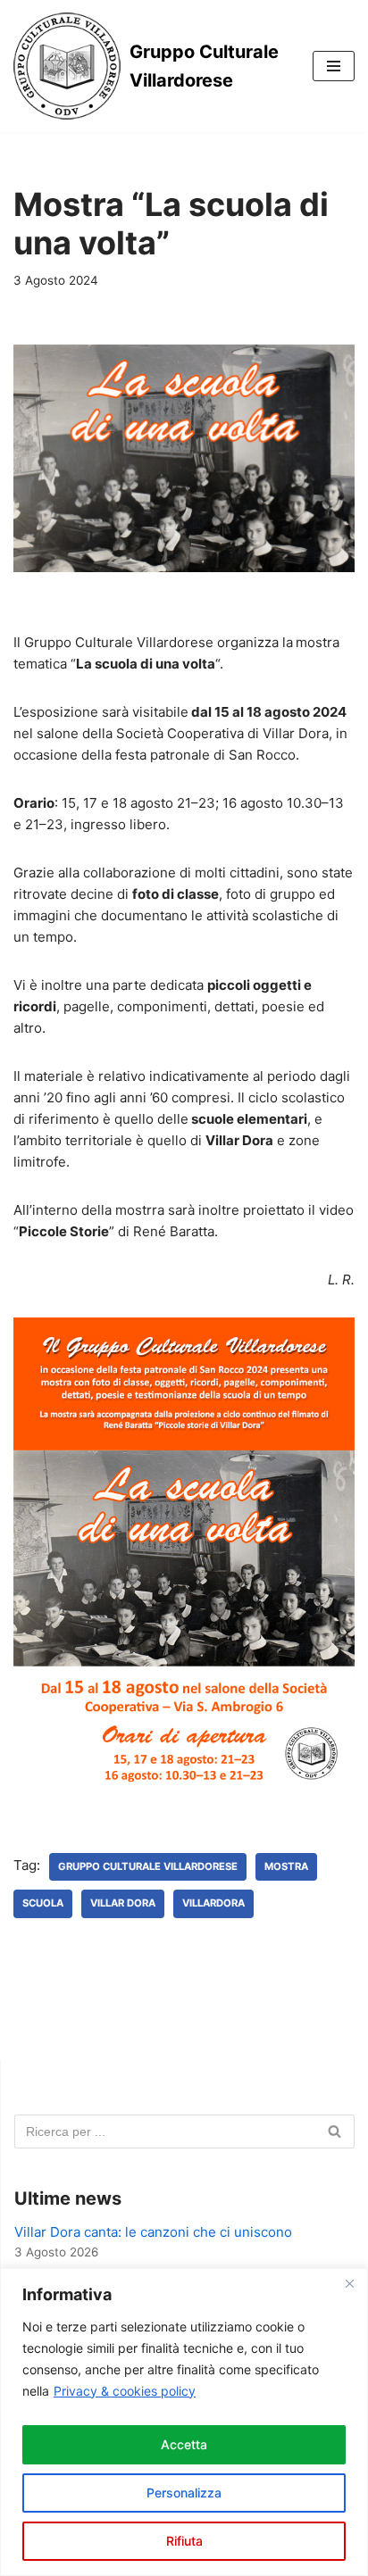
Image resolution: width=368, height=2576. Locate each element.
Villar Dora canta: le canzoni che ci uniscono (153, 2232)
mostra (286, 1866)
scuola (43, 1903)
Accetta (184, 2444)
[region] (184, 2422)
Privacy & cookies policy (125, 2391)
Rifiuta (184, 2541)
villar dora (123, 1903)
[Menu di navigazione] (334, 66)
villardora (213, 1903)
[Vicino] (349, 2283)
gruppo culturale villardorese (148, 1866)
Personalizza (184, 2493)
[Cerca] (335, 2131)
